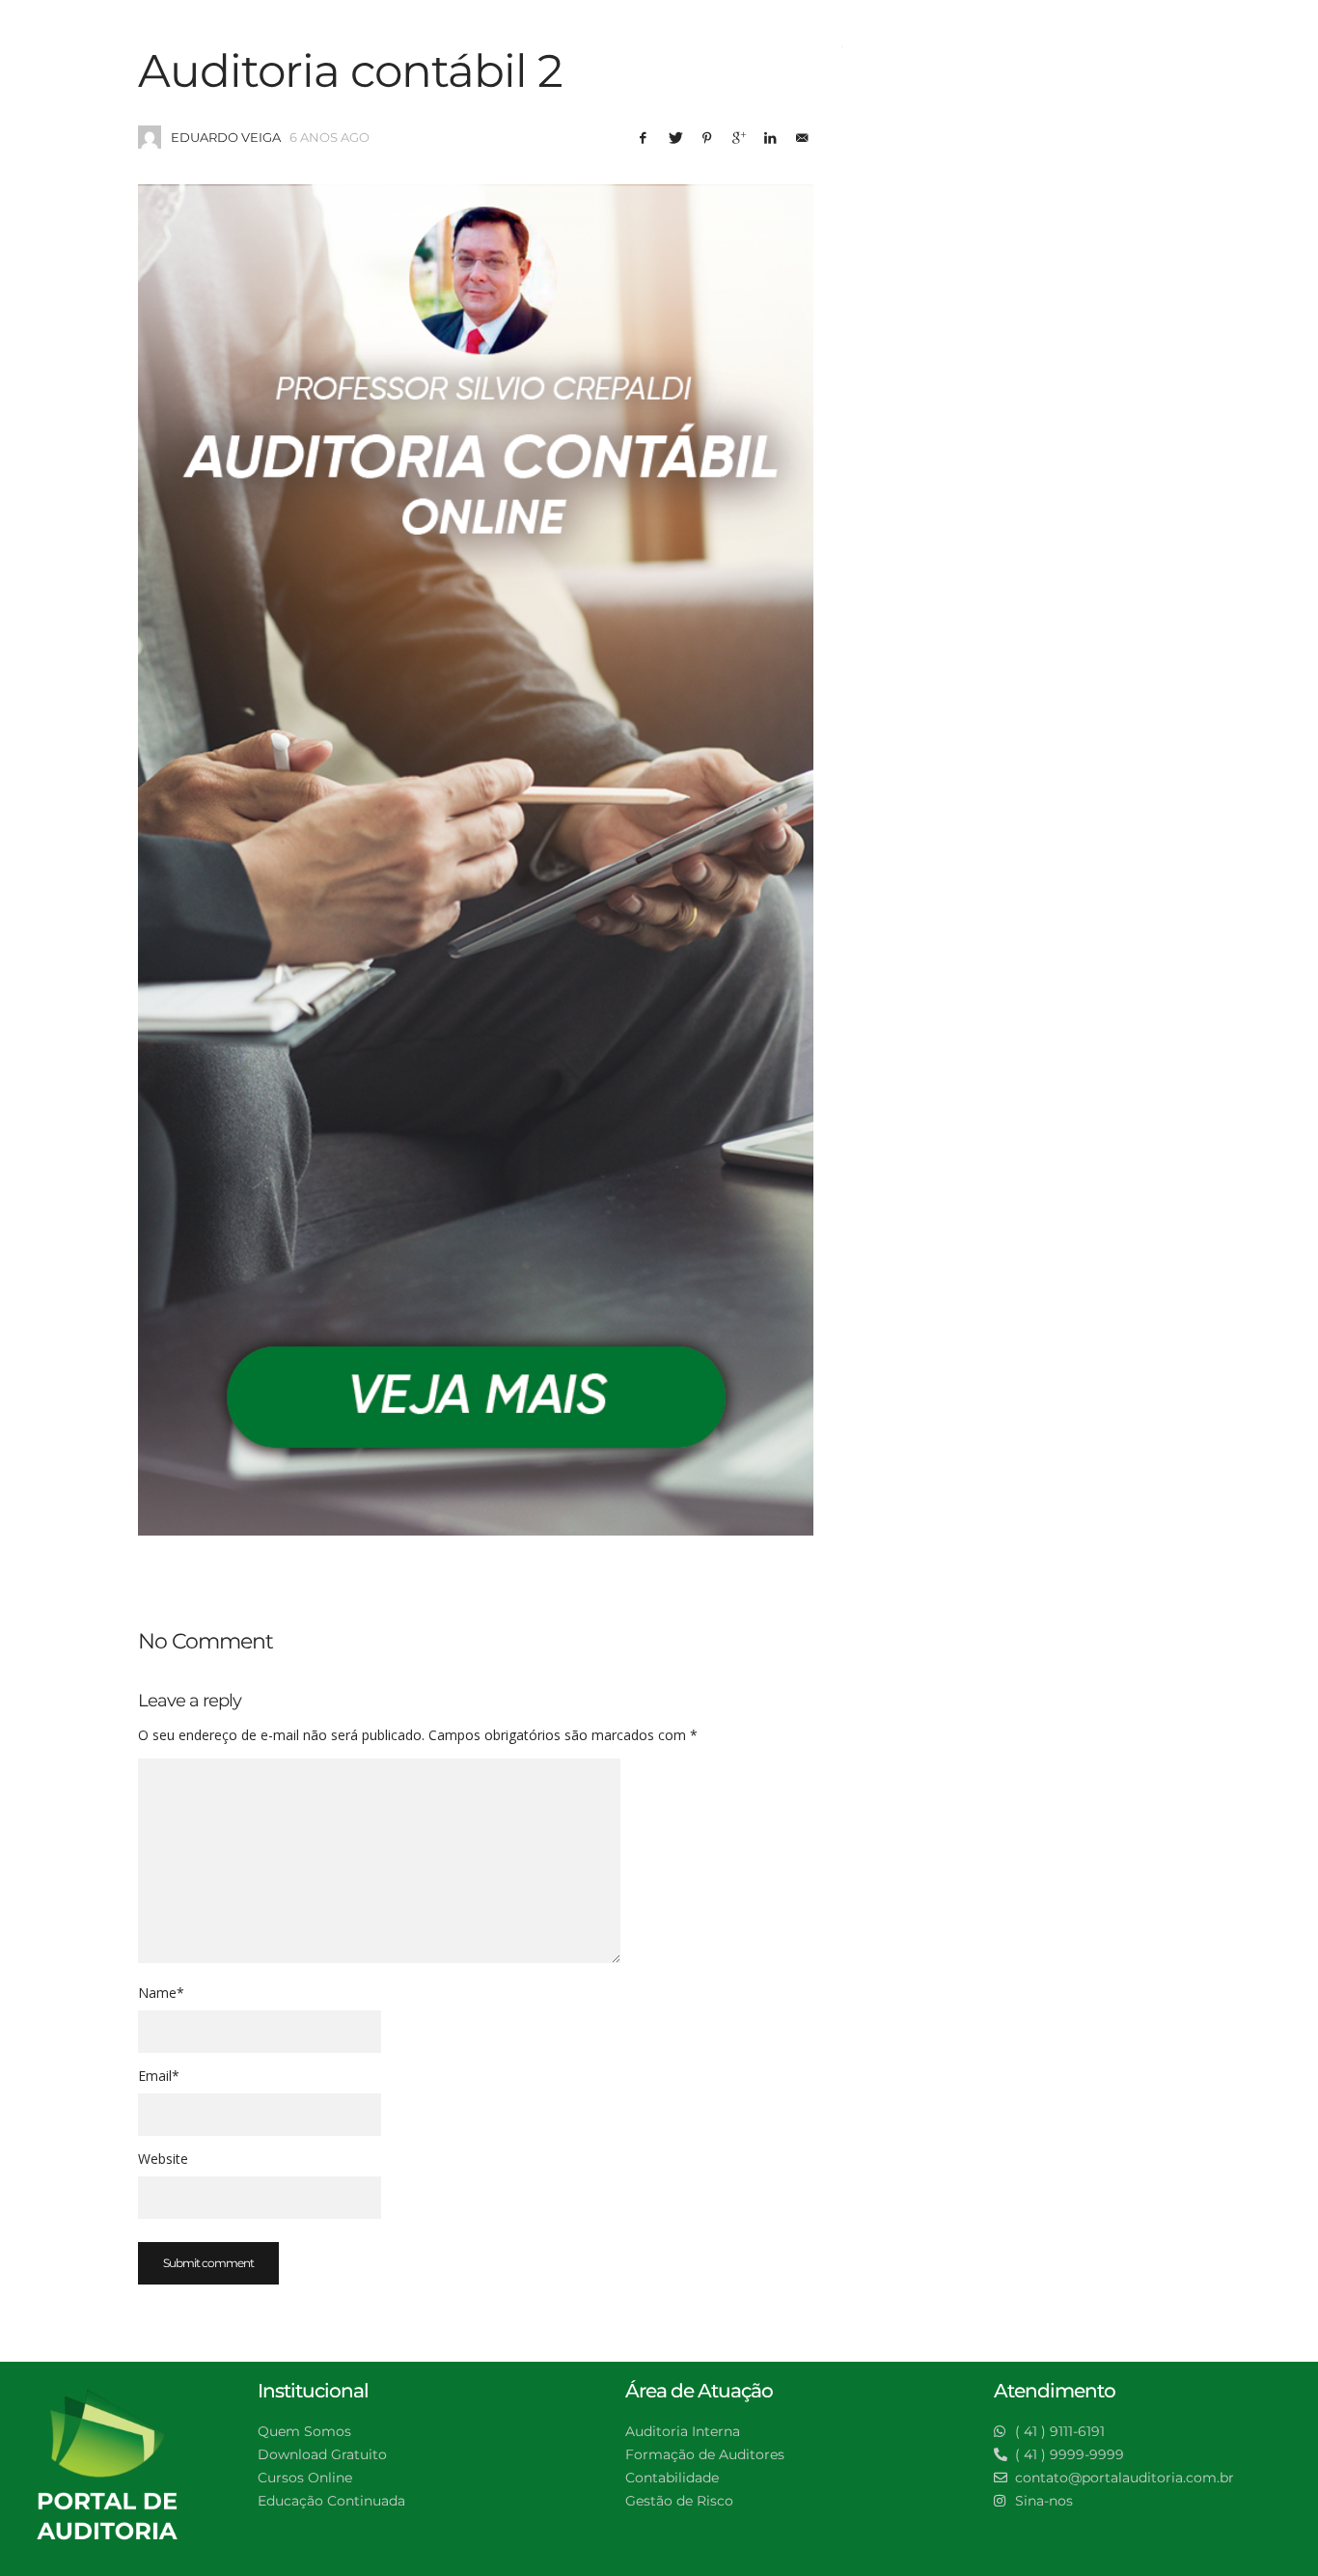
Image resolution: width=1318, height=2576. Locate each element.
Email (159, 2076)
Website (163, 2159)
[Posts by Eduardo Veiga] (150, 137)
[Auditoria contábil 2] (476, 860)
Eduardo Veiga (226, 137)
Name (161, 1993)
